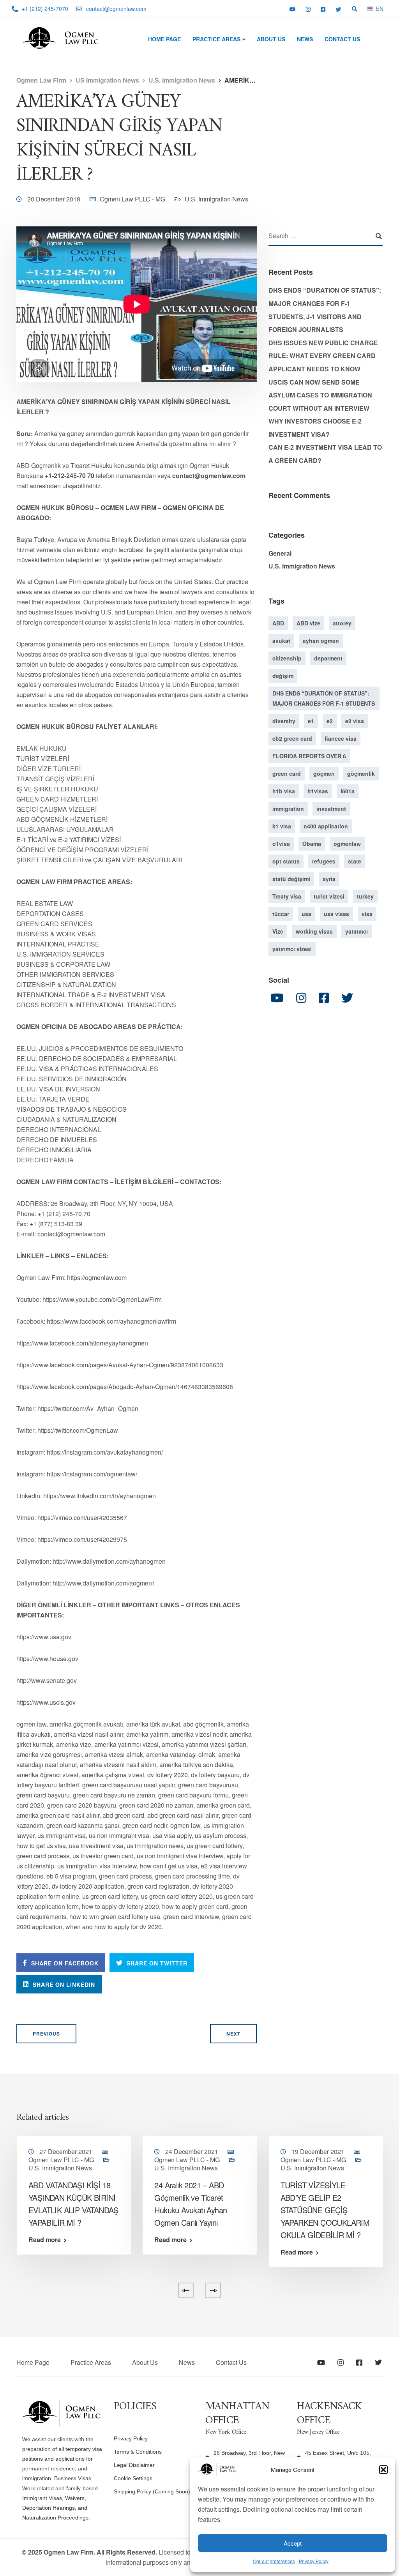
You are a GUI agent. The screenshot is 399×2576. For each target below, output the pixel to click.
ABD (278, 623)
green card (287, 773)
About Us (271, 39)
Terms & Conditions (138, 2452)
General (280, 553)
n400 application (326, 826)
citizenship (287, 658)
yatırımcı (357, 931)
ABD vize (308, 623)
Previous (46, 2034)
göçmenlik (361, 773)
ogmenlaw (347, 844)
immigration (288, 809)
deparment (328, 658)
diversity (284, 721)
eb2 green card (292, 738)
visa (367, 914)
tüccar (281, 914)
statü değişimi (291, 879)
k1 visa (282, 826)
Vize (278, 931)
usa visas (336, 914)
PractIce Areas (216, 39)
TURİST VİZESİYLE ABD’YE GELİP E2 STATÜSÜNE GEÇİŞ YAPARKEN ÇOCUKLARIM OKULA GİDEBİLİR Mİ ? (325, 2210)
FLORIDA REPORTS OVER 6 (309, 756)
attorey (342, 623)
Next (233, 2034)
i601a (348, 791)
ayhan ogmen (321, 641)
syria (329, 879)
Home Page (164, 39)
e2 (330, 721)
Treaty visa (287, 896)
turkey (365, 896)
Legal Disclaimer (134, 2465)
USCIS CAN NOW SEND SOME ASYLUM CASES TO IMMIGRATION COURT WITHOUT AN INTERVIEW (320, 395)
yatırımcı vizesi (292, 949)
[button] (383, 2470)
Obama (312, 844)
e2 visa (355, 721)
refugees (324, 861)
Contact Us (342, 39)
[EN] (370, 8)
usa (306, 914)
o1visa (281, 844)
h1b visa (284, 791)
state (355, 861)
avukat (281, 641)
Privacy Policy (314, 2561)
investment (331, 809)
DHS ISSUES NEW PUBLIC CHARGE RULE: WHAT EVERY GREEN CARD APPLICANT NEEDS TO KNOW (323, 356)
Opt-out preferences (274, 2561)
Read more (45, 2240)
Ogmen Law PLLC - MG (132, 199)
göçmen (324, 773)
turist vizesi (329, 896)
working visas (314, 931)
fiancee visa (341, 738)
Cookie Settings (133, 2478)
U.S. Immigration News (216, 199)
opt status (286, 861)
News (305, 39)
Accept (293, 2543)
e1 (311, 721)
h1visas (318, 791)
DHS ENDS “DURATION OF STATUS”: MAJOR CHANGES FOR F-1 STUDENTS (324, 698)
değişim (283, 676)
